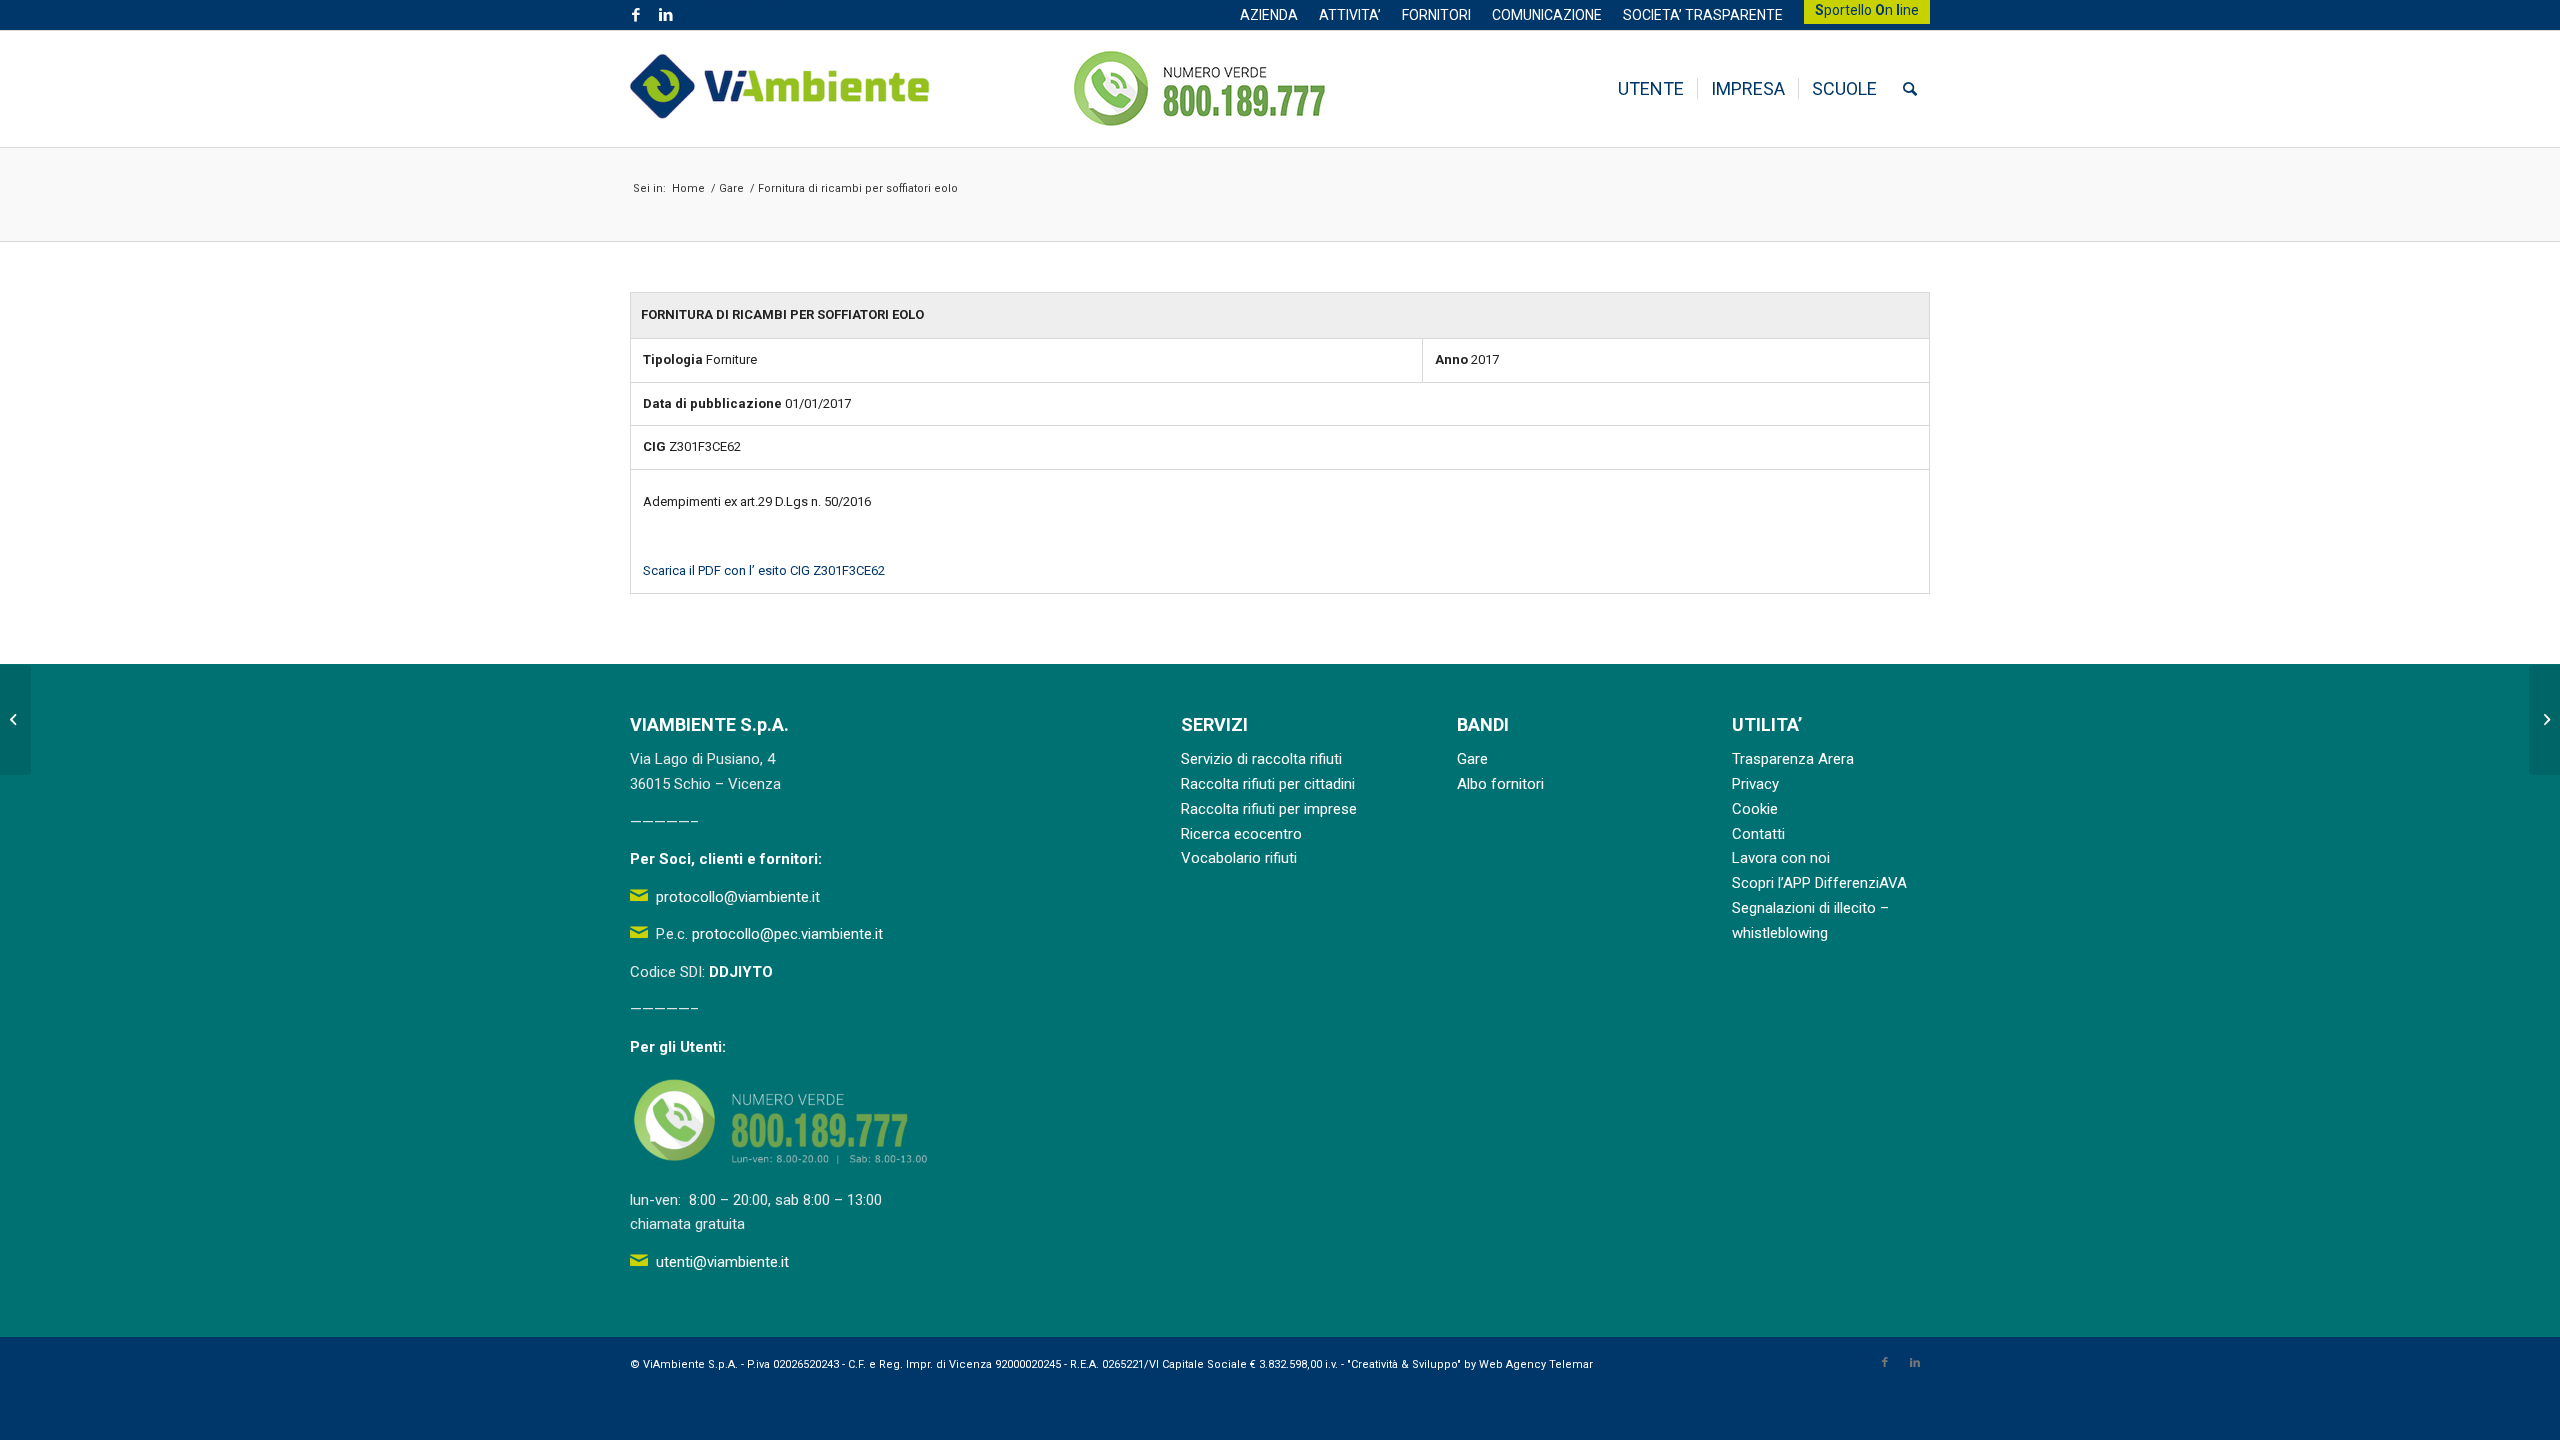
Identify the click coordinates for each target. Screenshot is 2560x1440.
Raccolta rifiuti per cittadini (1268, 784)
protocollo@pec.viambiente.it (787, 934)
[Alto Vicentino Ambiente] (780, 89)
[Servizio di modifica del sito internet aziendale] (15, 720)
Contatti (1758, 834)
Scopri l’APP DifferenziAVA (1819, 883)
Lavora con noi (1781, 858)
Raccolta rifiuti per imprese (1269, 809)
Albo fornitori (1500, 784)
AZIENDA (1269, 15)
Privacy (1755, 784)
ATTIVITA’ (1350, 15)
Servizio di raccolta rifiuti (1261, 759)
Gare (1472, 759)
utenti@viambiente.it (722, 1262)
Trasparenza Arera (1793, 759)
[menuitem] (1269, 15)
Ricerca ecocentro (1241, 834)
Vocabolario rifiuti (1239, 858)
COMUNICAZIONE (1547, 15)
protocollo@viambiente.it (738, 897)
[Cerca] (1910, 89)
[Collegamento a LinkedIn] (666, 15)
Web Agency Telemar (1536, 1364)
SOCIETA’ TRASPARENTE (1703, 15)
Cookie (1755, 809)
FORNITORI (1436, 15)
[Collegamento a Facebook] (635, 15)
